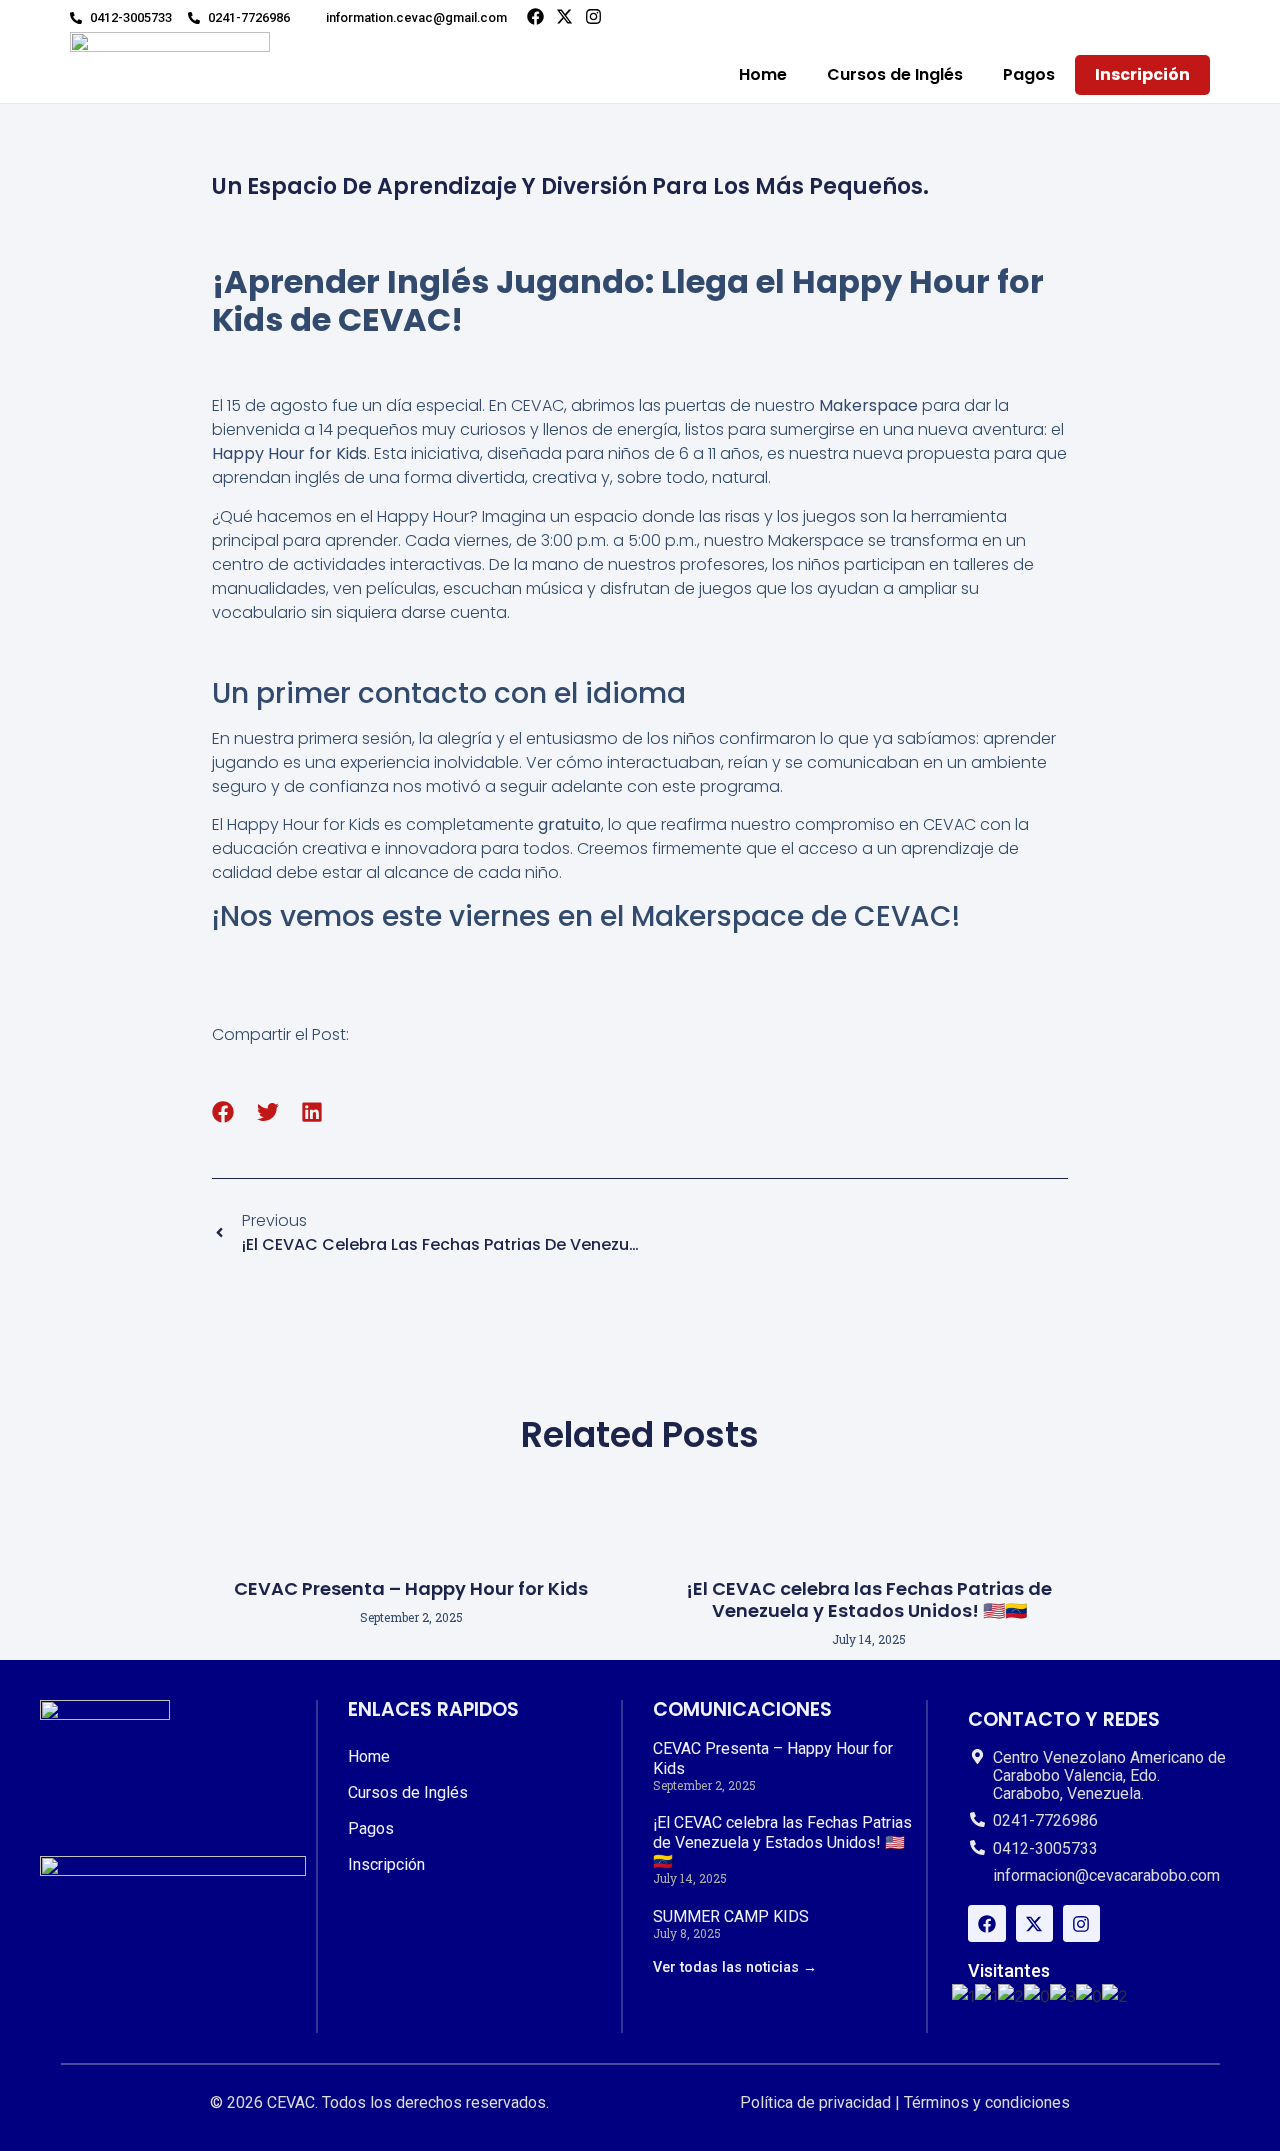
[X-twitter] (564, 16)
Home (763, 74)
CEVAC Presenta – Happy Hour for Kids (411, 1588)
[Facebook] (535, 16)
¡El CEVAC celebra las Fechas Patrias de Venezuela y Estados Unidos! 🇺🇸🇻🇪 (869, 1599)
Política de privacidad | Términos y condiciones (905, 2102)
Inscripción (1142, 74)
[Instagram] (593, 16)
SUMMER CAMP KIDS (731, 1916)
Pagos (1029, 74)
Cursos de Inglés (895, 74)
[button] (223, 1112)
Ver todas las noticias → (735, 1967)
